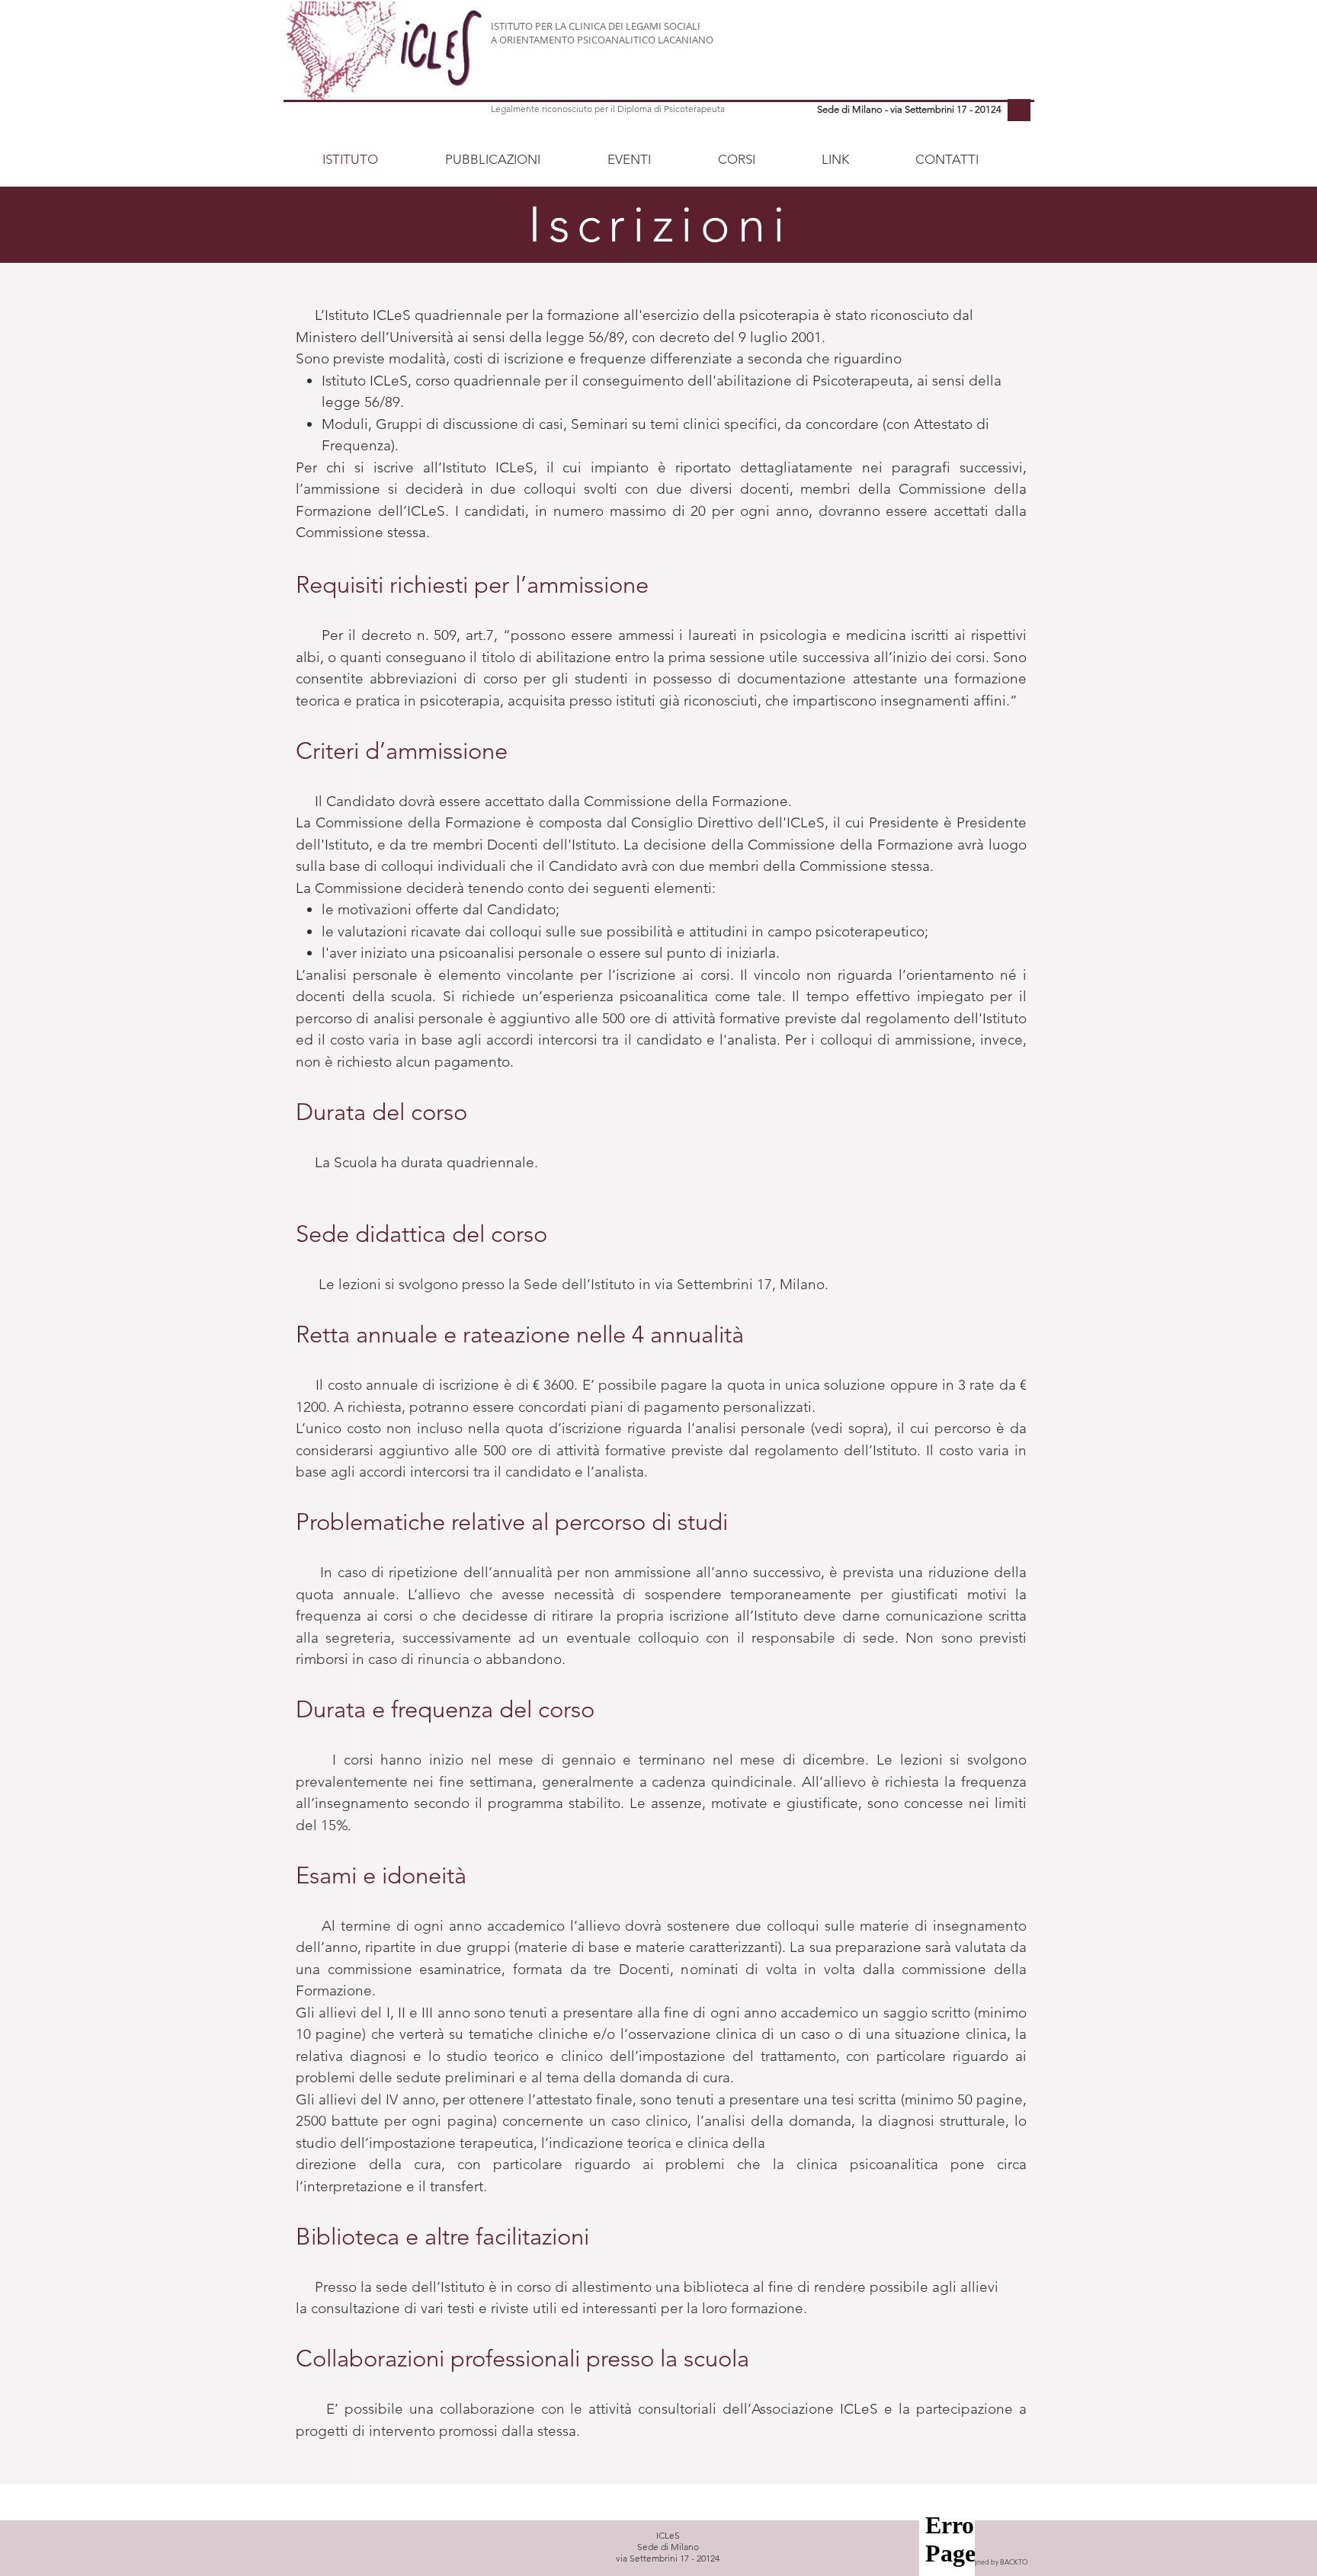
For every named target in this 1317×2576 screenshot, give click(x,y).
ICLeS (668, 2535)
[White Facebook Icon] (1024, 157)
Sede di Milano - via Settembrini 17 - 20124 (909, 109)
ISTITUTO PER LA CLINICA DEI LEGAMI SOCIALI (596, 26)
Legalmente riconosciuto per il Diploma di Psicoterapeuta (608, 109)
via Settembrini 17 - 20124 (668, 2558)
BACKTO (1014, 2562)
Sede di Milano (668, 2547)
